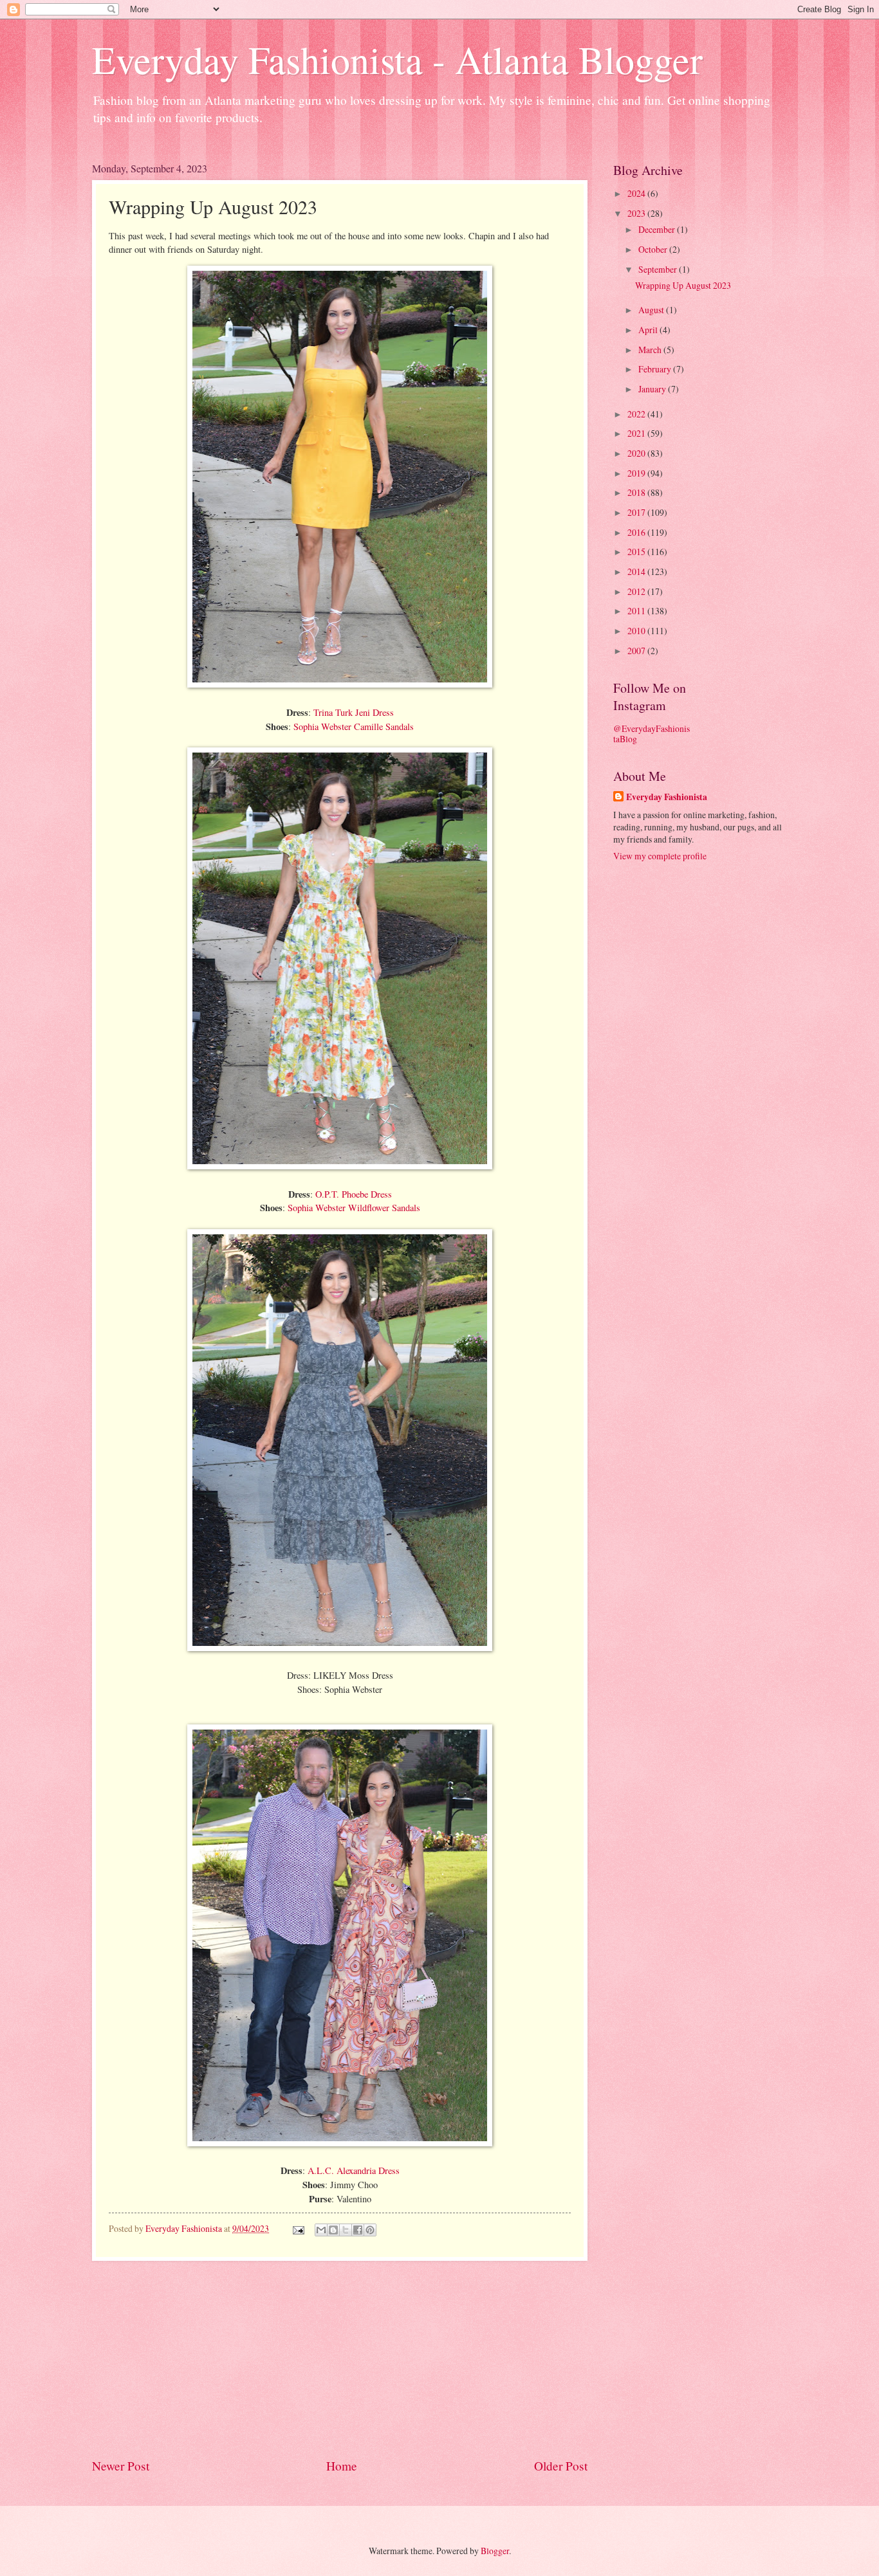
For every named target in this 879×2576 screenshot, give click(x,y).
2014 (637, 571)
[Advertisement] (340, 2359)
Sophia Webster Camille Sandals (354, 726)
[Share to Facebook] (358, 2230)
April (649, 330)
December (658, 229)
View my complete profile (660, 856)
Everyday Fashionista (667, 797)
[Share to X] (346, 2230)
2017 (637, 512)
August (652, 310)
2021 (637, 433)
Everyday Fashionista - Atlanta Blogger (397, 59)
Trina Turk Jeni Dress (354, 712)
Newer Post (121, 2466)
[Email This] (321, 2230)
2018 (637, 492)
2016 (637, 532)
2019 (637, 473)
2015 (637, 552)
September (659, 269)
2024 (637, 193)
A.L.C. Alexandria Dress (354, 2170)
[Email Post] (298, 2228)
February (656, 369)
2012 (637, 591)
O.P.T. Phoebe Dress (354, 1194)
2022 (637, 414)
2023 (637, 213)
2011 (637, 611)
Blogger (495, 2551)
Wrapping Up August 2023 (683, 285)
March (651, 350)
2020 (637, 453)
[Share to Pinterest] (370, 2230)
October (654, 249)
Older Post (561, 2466)
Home (342, 2466)
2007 (637, 651)
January (653, 389)
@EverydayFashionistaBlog (652, 734)
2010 (637, 631)
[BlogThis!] (333, 2230)
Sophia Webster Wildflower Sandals (354, 1208)
